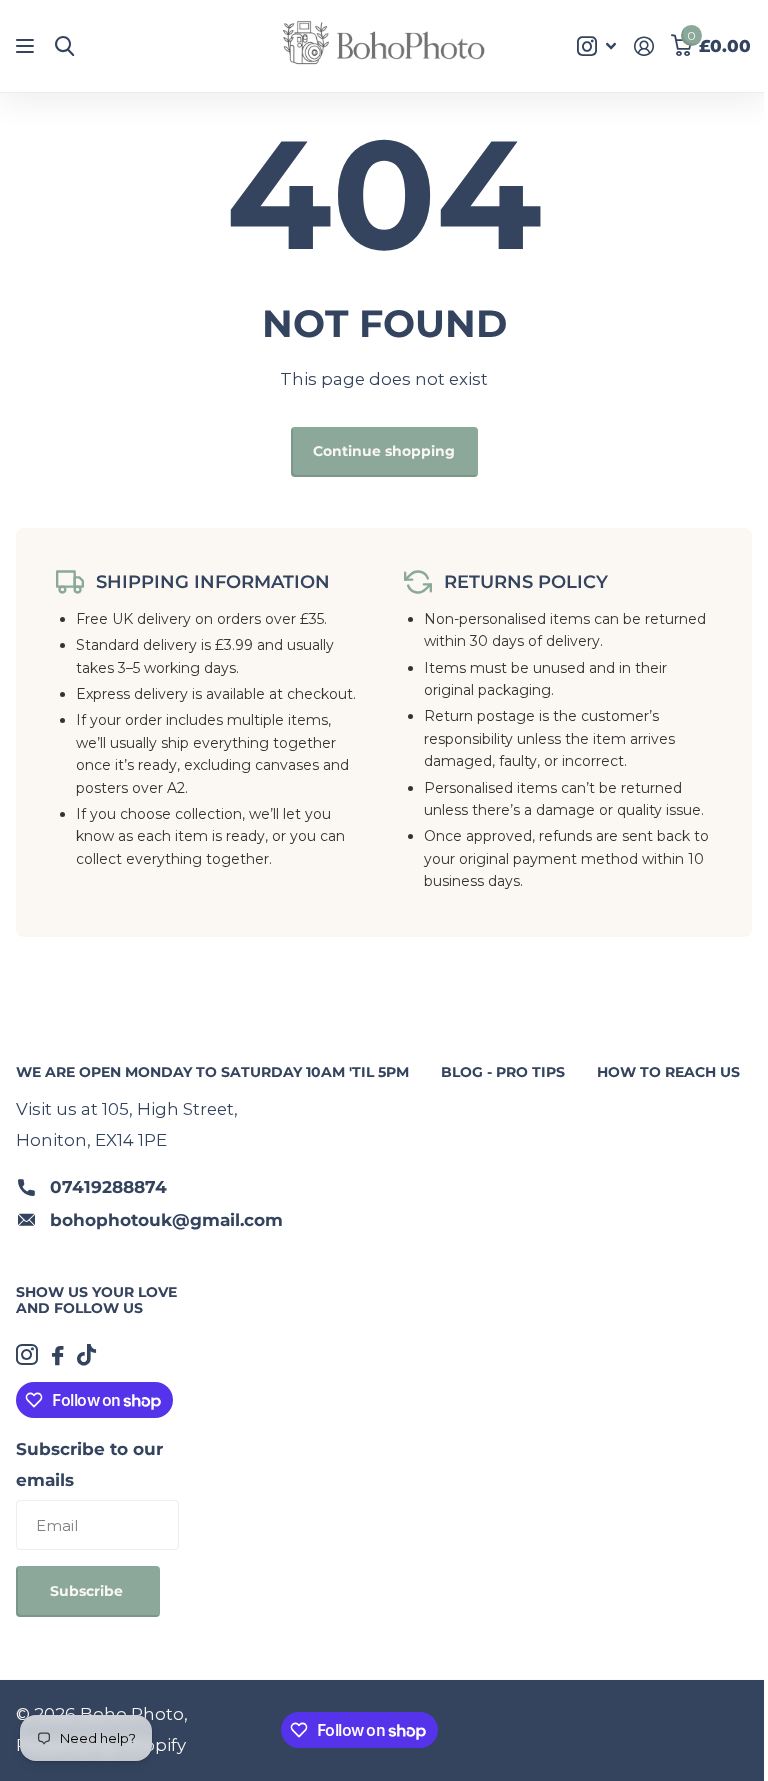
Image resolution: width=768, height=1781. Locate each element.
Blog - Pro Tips (503, 1072)
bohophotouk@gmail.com (166, 1220)
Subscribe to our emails (89, 1464)
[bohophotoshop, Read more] (597, 46)
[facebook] (57, 1355)
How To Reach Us (668, 1072)
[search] (64, 46)
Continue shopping (384, 451)
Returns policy (526, 582)
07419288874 (108, 1187)
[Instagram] (27, 1355)
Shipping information (213, 582)
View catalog (27, 46)
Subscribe (88, 1591)
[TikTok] (86, 1355)
